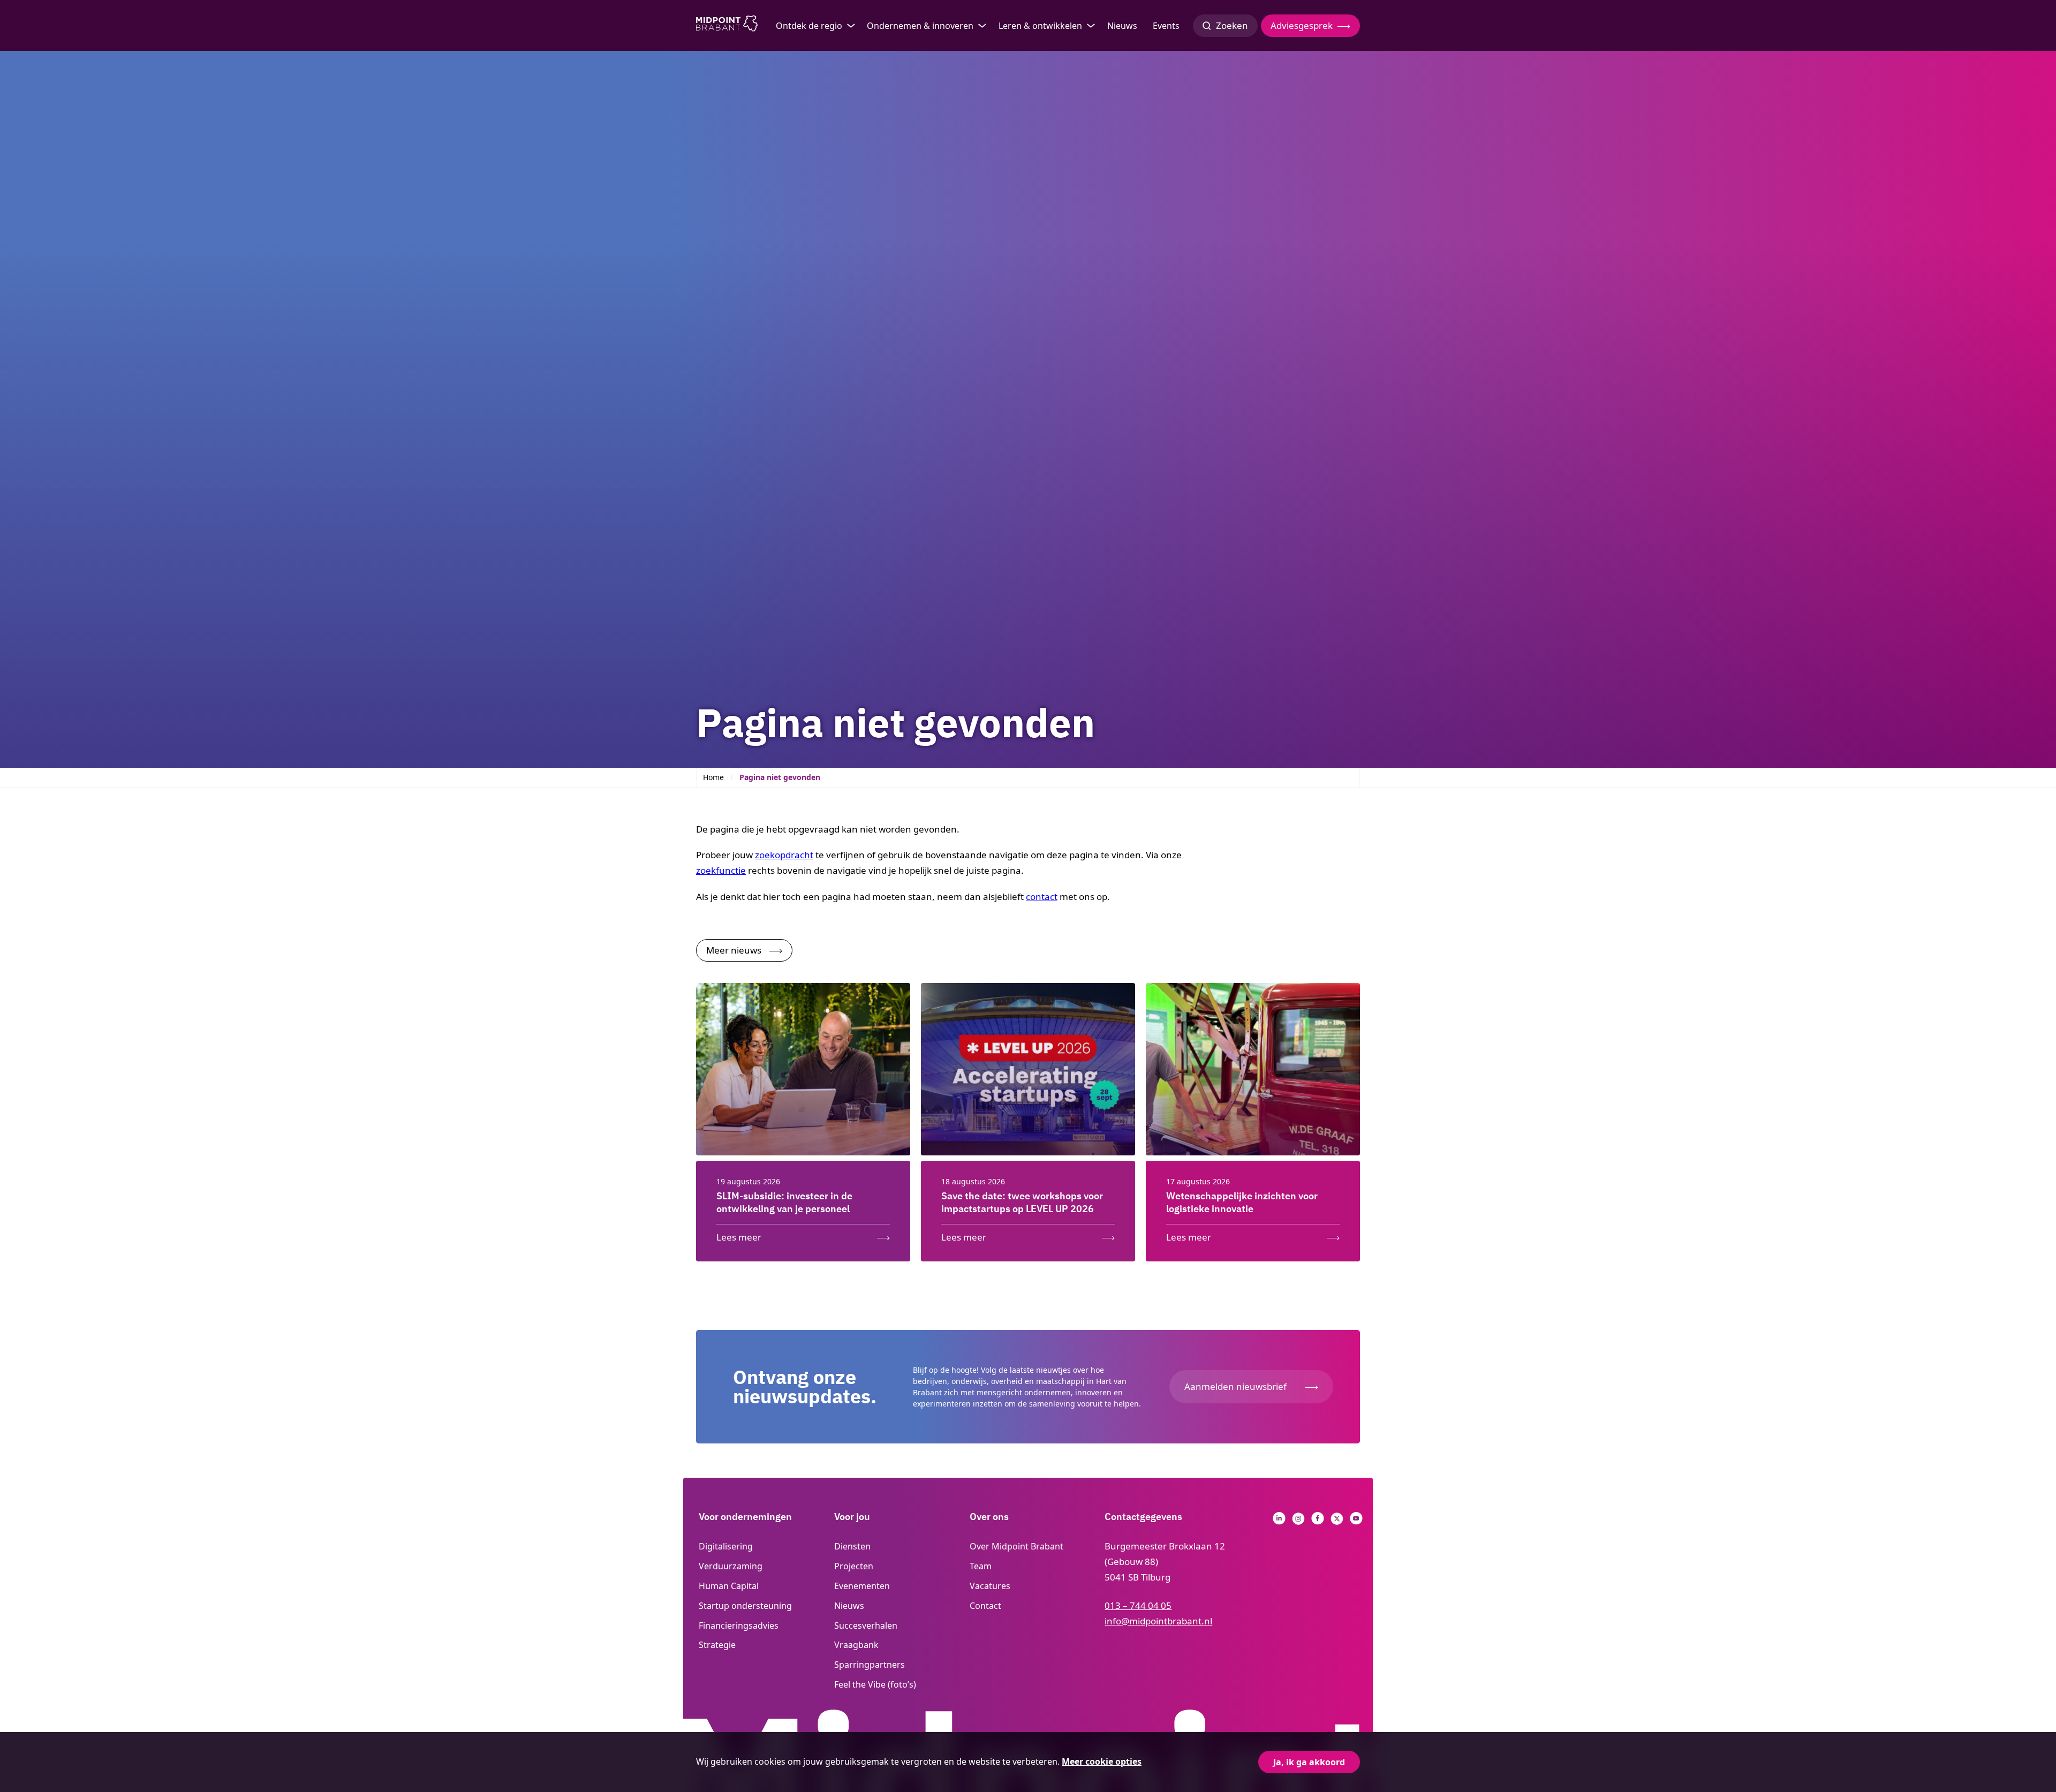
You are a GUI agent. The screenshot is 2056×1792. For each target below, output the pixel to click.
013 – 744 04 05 (1138, 1605)
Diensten (852, 1546)
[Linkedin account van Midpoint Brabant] (1279, 1521)
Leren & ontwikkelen (1040, 26)
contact (1042, 897)
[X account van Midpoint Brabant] (1337, 1521)
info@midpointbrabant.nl (1158, 1621)
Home (713, 777)
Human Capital (729, 1586)
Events (1166, 26)
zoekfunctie (721, 870)
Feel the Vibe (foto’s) (875, 1684)
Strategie (717, 1645)
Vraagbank (856, 1645)
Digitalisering (726, 1546)
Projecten (854, 1566)
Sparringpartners (870, 1665)
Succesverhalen (866, 1625)
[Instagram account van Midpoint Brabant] (1298, 1521)
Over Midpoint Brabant (1016, 1546)
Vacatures (990, 1586)
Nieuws (1122, 26)
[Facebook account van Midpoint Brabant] (1318, 1521)
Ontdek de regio (809, 26)
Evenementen (862, 1586)
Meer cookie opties (1102, 1761)
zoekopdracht (784, 855)
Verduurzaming (731, 1566)
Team (981, 1566)
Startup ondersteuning (745, 1606)
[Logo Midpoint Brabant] (727, 26)
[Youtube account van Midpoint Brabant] (1356, 1521)
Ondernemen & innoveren (920, 26)
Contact (985, 1606)
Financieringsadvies (739, 1625)
